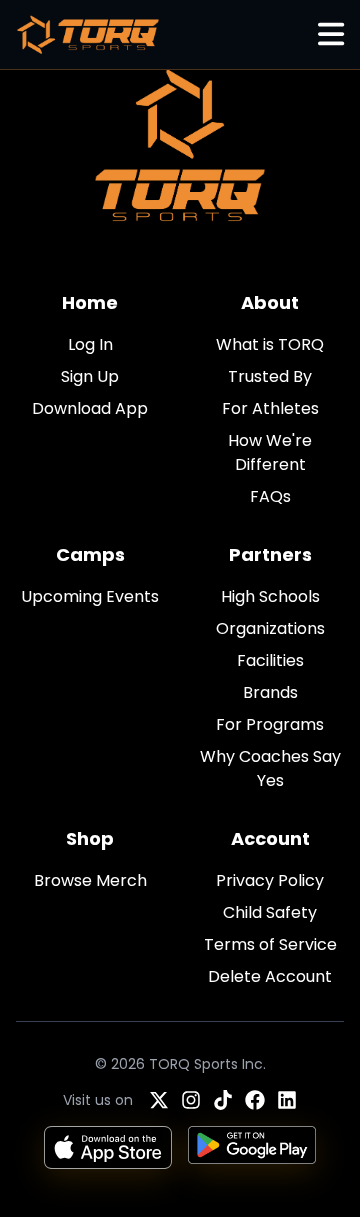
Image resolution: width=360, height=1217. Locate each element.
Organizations (270, 628)
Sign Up (90, 376)
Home (90, 302)
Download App (90, 408)
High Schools (270, 596)
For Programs (270, 724)
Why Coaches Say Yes (270, 768)
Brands (270, 692)
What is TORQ (270, 344)
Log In (90, 344)
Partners (270, 554)
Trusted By (270, 376)
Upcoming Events (90, 596)
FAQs (270, 496)
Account (270, 838)
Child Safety (270, 912)
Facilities (270, 660)
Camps (90, 554)
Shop (90, 838)
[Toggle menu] (331, 35)
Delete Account (270, 976)
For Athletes (270, 408)
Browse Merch (90, 880)
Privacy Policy (270, 880)
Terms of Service (270, 944)
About (270, 302)
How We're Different (270, 452)
